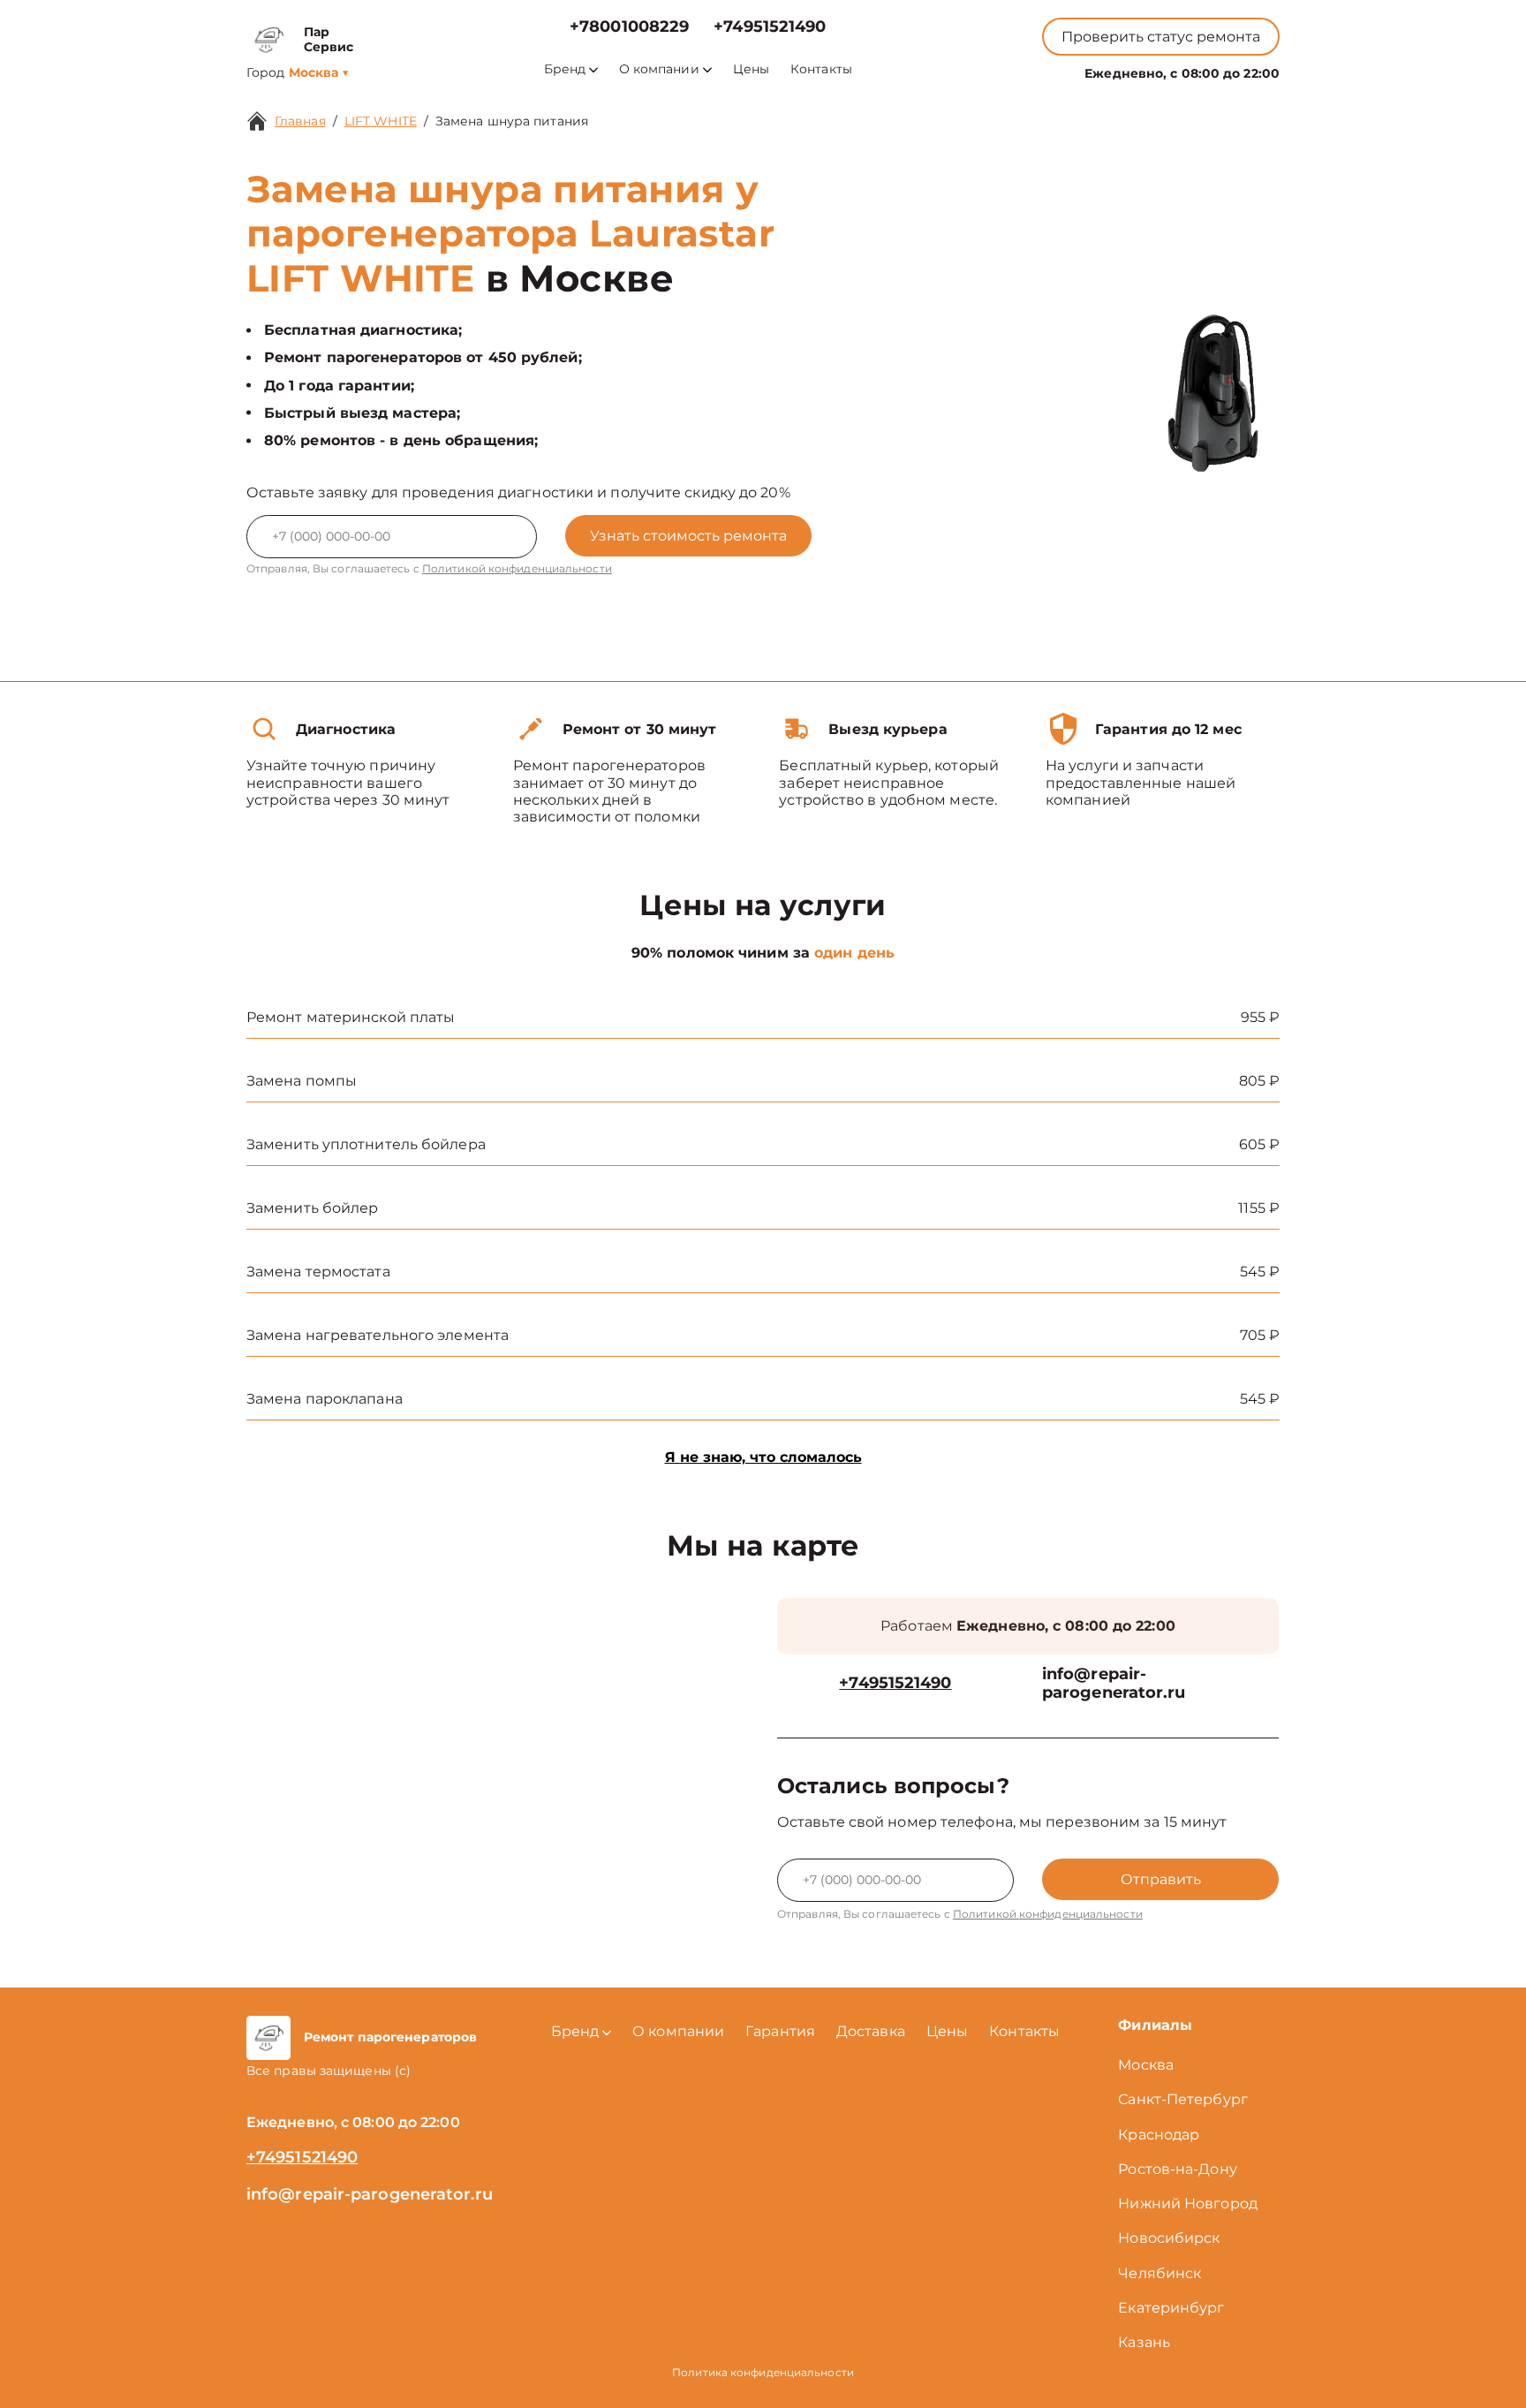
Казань (1144, 2342)
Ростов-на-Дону (1177, 2169)
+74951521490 (770, 27)
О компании (659, 69)
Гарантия (780, 2031)
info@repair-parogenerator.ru (1114, 1684)
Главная (300, 121)
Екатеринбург (1171, 2308)
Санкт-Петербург (1183, 2099)
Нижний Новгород (1188, 2204)
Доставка (871, 2031)
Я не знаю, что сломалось (763, 1457)
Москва (1146, 2065)
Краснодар (1159, 2135)
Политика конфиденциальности (763, 2372)
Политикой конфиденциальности (517, 568)
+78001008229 (629, 27)
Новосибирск (1169, 2238)
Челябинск (1160, 2273)
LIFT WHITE (381, 121)
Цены (751, 69)
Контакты (821, 69)
